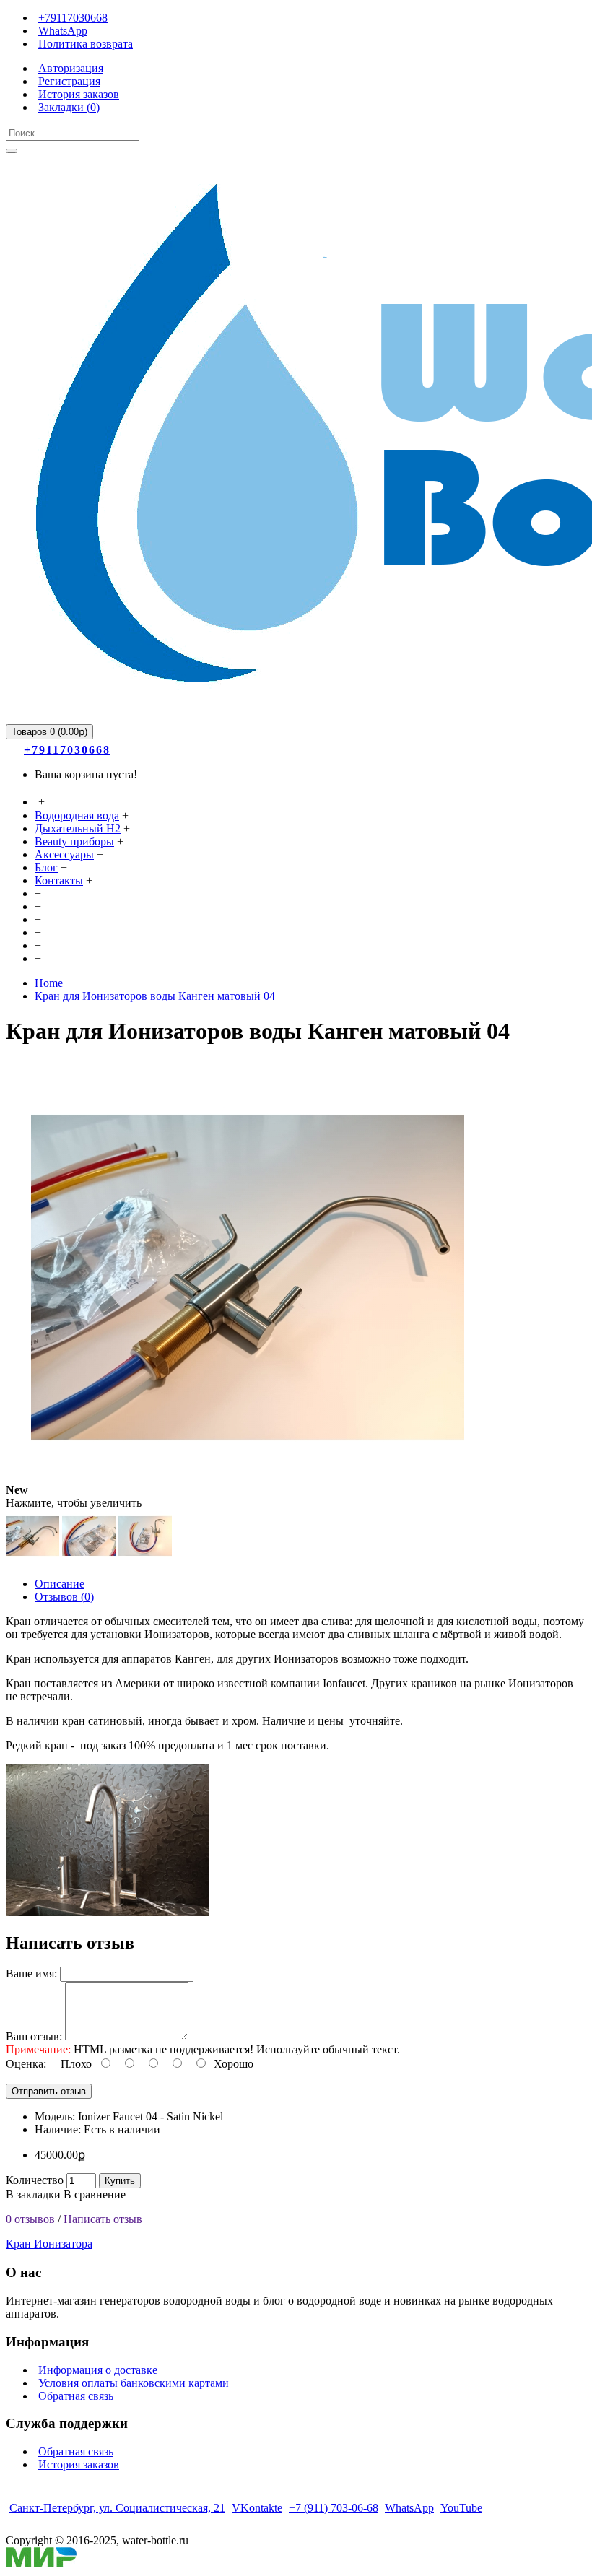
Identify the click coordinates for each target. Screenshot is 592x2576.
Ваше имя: (31, 1974)
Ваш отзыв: (34, 2036)
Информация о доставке (98, 2370)
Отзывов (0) (64, 1597)
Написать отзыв (103, 2219)
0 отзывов (30, 2219)
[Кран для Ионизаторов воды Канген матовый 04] (248, 1490)
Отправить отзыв (49, 2091)
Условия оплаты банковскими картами (134, 2383)
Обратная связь (76, 2396)
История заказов (79, 2464)
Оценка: (26, 2064)
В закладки (33, 2194)
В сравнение (95, 2194)
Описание (60, 1584)
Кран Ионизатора (49, 2244)
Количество (35, 2180)
